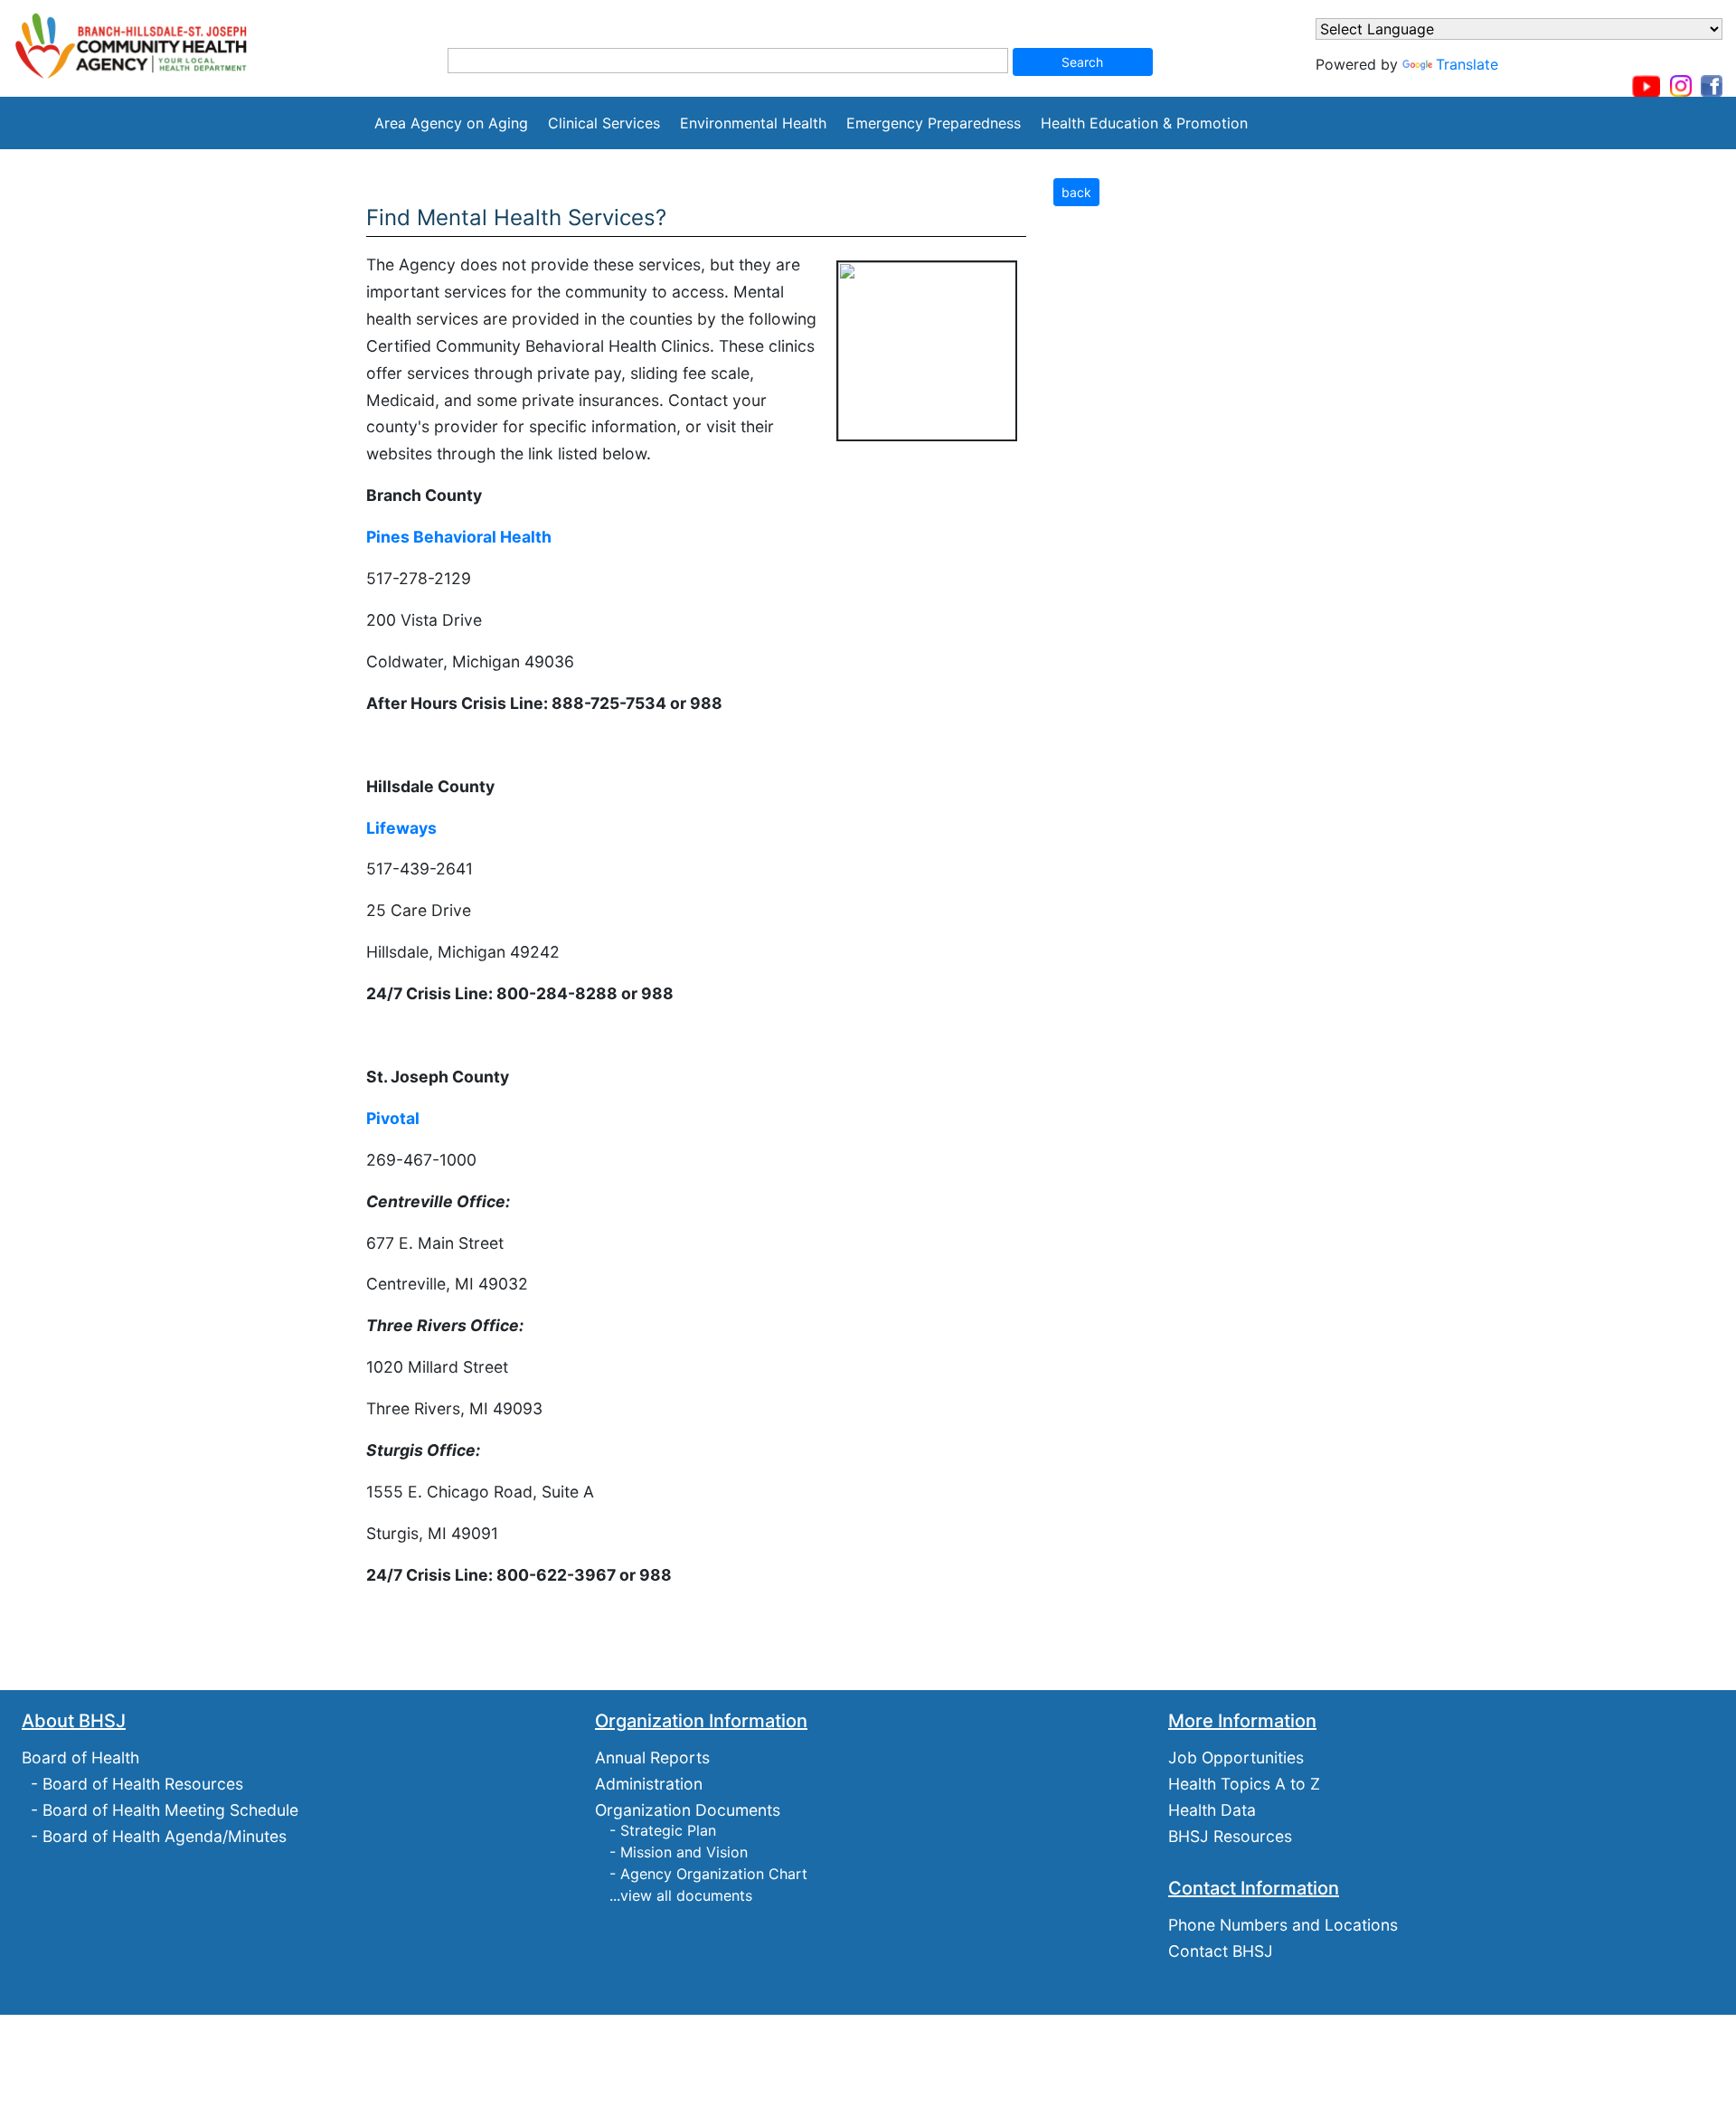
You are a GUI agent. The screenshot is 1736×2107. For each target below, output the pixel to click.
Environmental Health (753, 123)
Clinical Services (604, 123)
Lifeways (401, 828)
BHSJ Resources (1230, 1836)
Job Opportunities (1236, 1757)
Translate (1467, 64)
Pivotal (393, 1118)
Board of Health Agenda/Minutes (165, 1836)
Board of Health (80, 1757)
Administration (649, 1784)
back (1076, 192)
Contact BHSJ (1221, 1951)
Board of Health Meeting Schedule (170, 1810)
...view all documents (681, 1895)
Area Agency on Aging (451, 123)
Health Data (1212, 1810)
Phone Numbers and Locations (1283, 1925)
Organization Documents (688, 1810)
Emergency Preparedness (934, 123)
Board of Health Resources (143, 1784)
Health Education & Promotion (1144, 123)
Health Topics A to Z (1244, 1784)
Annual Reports (652, 1757)
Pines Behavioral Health (459, 537)
